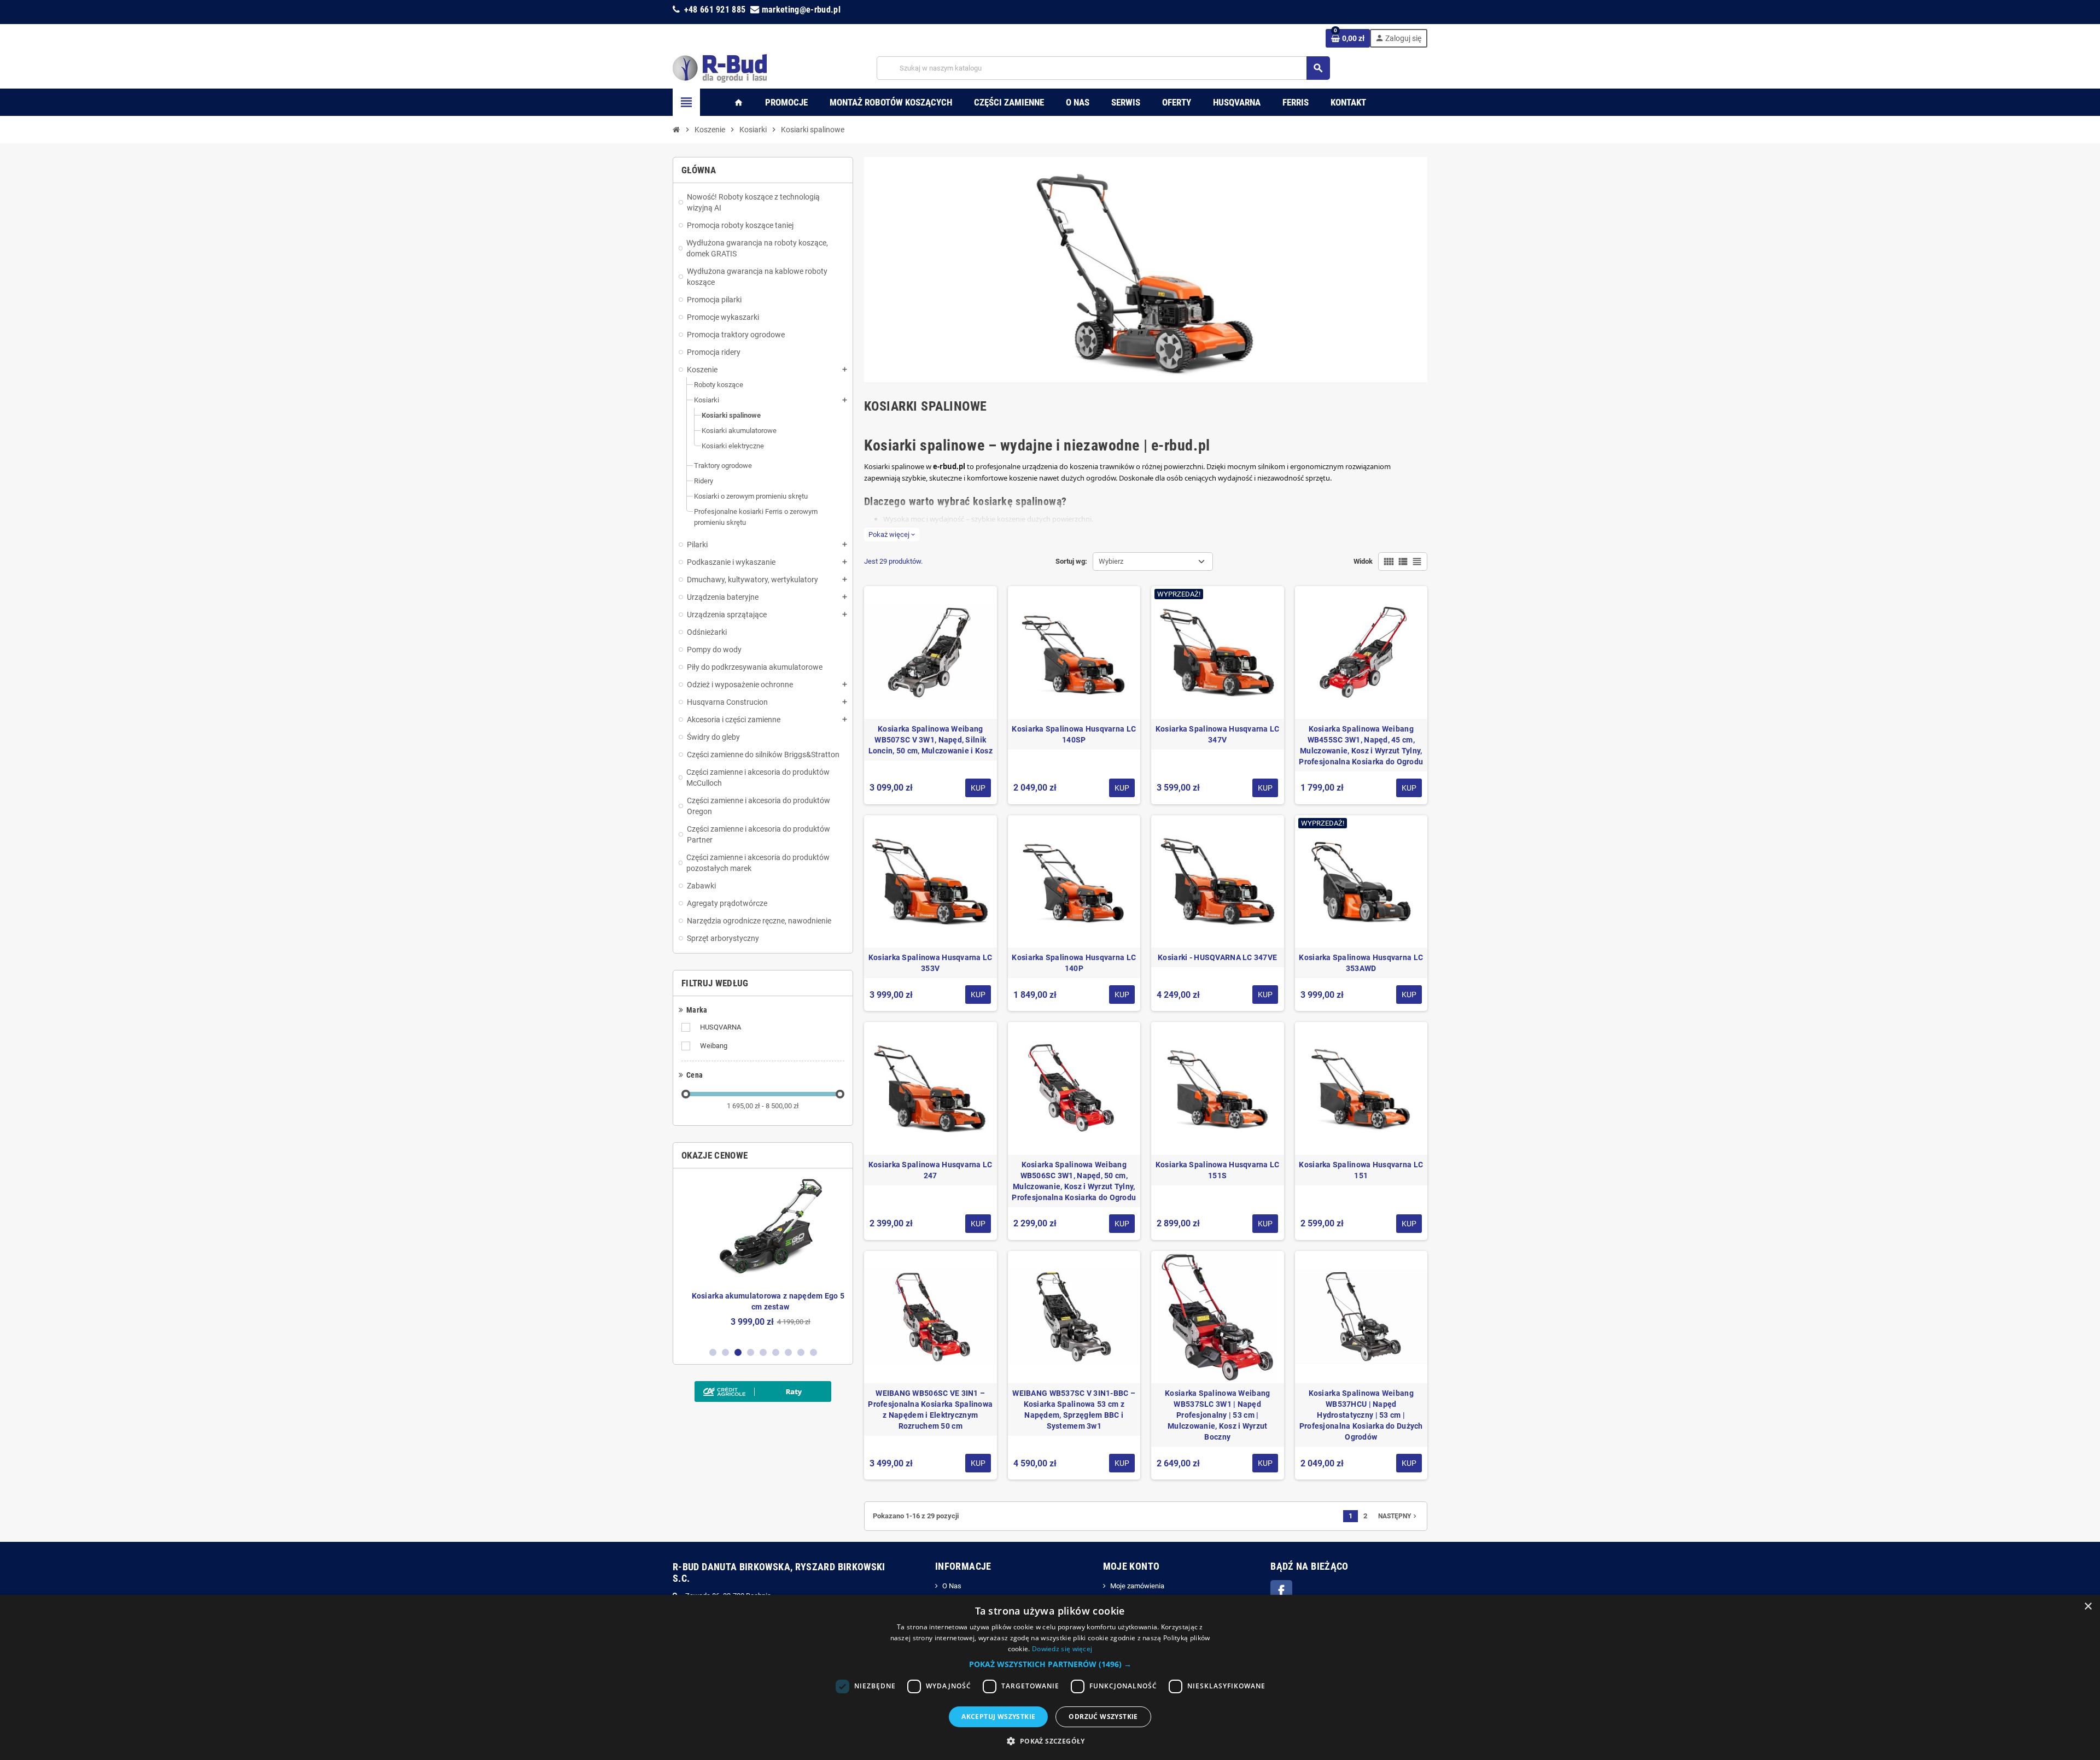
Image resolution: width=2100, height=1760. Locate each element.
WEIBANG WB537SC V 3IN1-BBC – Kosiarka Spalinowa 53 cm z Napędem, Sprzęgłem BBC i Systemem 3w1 (1074, 1410)
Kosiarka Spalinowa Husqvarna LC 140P (1074, 963)
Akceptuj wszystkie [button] (998, 1717)
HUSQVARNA (721, 1027)
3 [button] (738, 1352)
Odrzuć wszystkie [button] (1103, 1717)
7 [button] (788, 1352)
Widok (1363, 561)
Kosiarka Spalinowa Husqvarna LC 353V (931, 963)
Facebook (1281, 1591)
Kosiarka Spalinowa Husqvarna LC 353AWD (1361, 963)
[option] (763, 1257)
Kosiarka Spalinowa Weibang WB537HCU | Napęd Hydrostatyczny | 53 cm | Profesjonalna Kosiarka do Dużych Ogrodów (1361, 1415)
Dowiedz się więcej (1062, 1649)
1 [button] (713, 1352)
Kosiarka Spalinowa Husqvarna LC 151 (1361, 1170)
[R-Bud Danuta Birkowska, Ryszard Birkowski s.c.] (720, 68)
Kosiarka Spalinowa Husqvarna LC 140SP (1074, 734)
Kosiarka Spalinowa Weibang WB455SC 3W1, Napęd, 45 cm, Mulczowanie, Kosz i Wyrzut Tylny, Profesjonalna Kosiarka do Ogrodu (1361, 745)
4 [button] (751, 1352)
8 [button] (801, 1352)
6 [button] (776, 1352)
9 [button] (813, 1352)
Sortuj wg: (1071, 561)
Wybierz (1111, 561)
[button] (1050, 1664)
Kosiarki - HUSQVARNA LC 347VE (1217, 957)
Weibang (714, 1046)
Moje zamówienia (1137, 1586)
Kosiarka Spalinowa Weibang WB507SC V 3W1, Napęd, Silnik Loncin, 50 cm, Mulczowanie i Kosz (931, 740)
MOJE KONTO (1131, 1566)
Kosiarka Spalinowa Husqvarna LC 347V (1218, 734)
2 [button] (725, 1352)
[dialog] (1050, 1677)
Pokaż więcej (892, 534)
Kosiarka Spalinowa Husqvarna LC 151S (1218, 1170)
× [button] (2088, 1607)
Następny (1398, 1516)
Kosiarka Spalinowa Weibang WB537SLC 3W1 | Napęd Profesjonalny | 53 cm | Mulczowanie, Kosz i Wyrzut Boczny (1217, 1415)
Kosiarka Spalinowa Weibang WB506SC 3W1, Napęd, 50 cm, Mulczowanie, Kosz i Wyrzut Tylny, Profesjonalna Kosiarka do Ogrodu (1074, 1181)
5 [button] (763, 1352)
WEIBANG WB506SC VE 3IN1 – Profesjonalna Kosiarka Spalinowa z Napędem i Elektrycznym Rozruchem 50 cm (930, 1410)
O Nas (952, 1586)
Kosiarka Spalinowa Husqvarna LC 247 (931, 1170)
